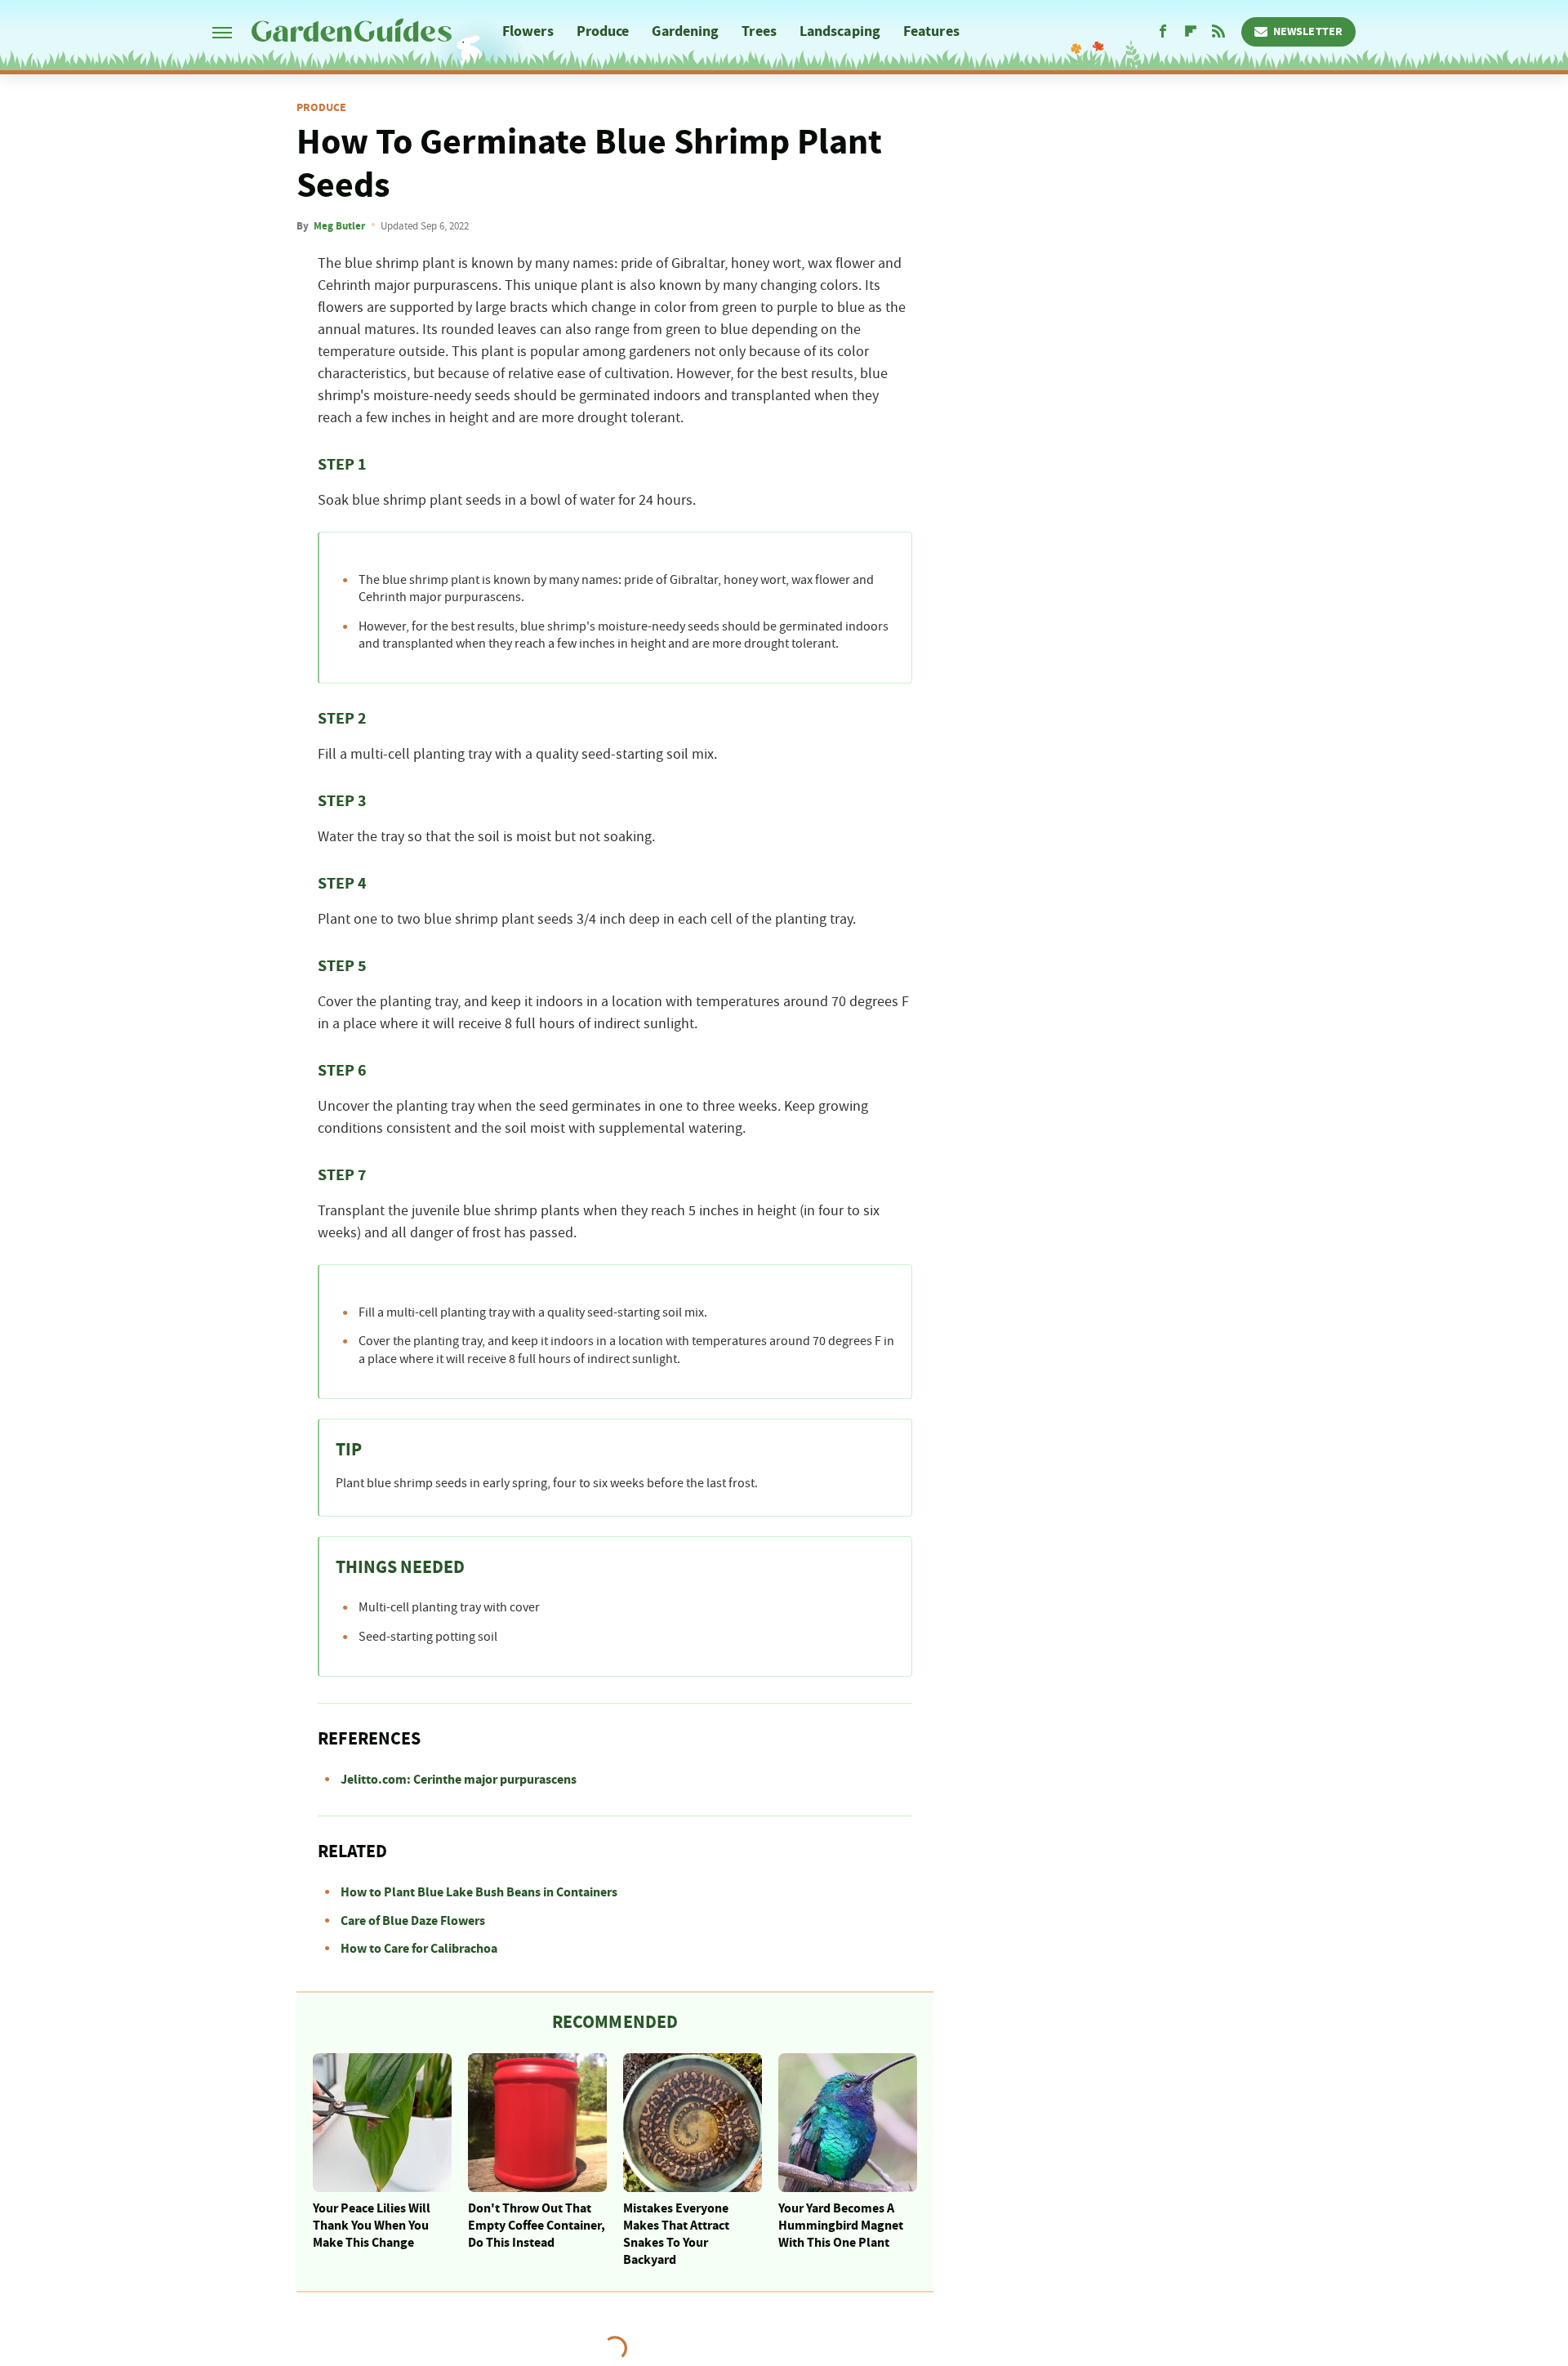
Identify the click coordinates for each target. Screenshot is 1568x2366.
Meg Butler (339, 226)
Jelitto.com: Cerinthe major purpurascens (459, 1780)
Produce (603, 31)
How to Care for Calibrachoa (419, 1949)
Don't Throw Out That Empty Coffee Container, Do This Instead (537, 2226)
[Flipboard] (1191, 32)
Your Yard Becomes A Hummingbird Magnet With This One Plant (841, 2226)
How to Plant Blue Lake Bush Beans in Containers (479, 1892)
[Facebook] (1163, 32)
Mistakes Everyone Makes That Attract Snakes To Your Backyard (676, 2234)
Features (931, 31)
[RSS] (1218, 32)
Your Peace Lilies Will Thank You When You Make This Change (372, 2226)
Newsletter (1308, 32)
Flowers (528, 31)
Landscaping (840, 31)
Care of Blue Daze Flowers (413, 1921)
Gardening (685, 31)
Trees (759, 31)
